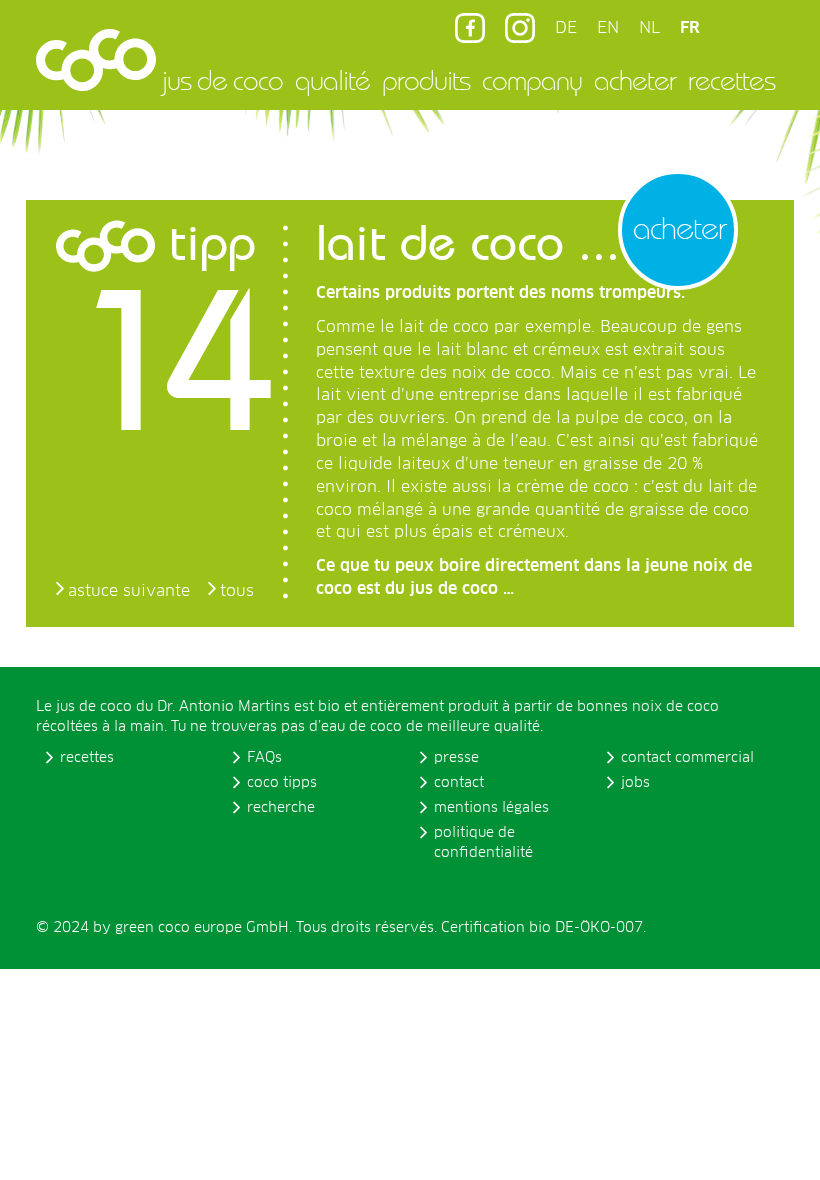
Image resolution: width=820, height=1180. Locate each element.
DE (566, 28)
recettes (731, 80)
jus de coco (222, 80)
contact (459, 783)
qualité (332, 80)
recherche (281, 808)
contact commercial (687, 758)
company (532, 80)
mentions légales (491, 808)
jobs (635, 783)
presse (456, 758)
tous (237, 591)
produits (426, 80)
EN (608, 28)
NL (649, 28)
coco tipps (282, 783)
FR (690, 28)
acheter (635, 80)
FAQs (264, 758)
